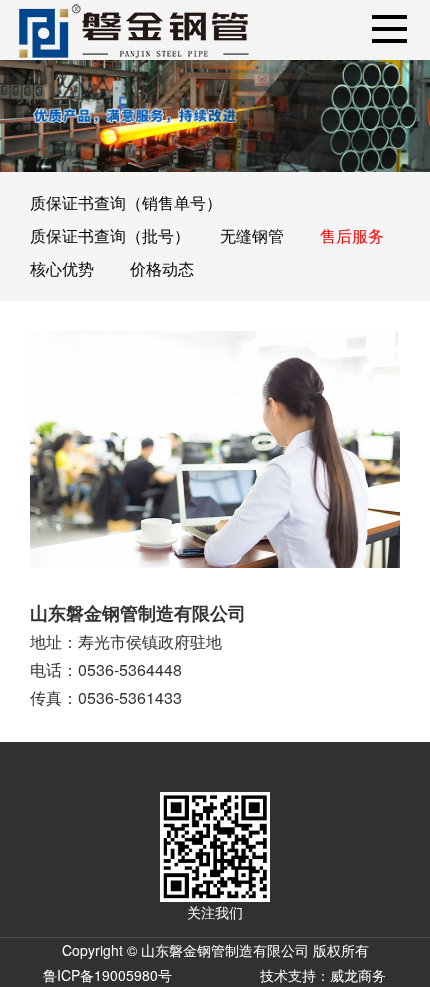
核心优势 (62, 268)
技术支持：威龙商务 (323, 975)
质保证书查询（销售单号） (126, 202)
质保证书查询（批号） (110, 235)
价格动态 (162, 268)
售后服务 (352, 235)
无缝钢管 (252, 235)
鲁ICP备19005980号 (107, 975)
